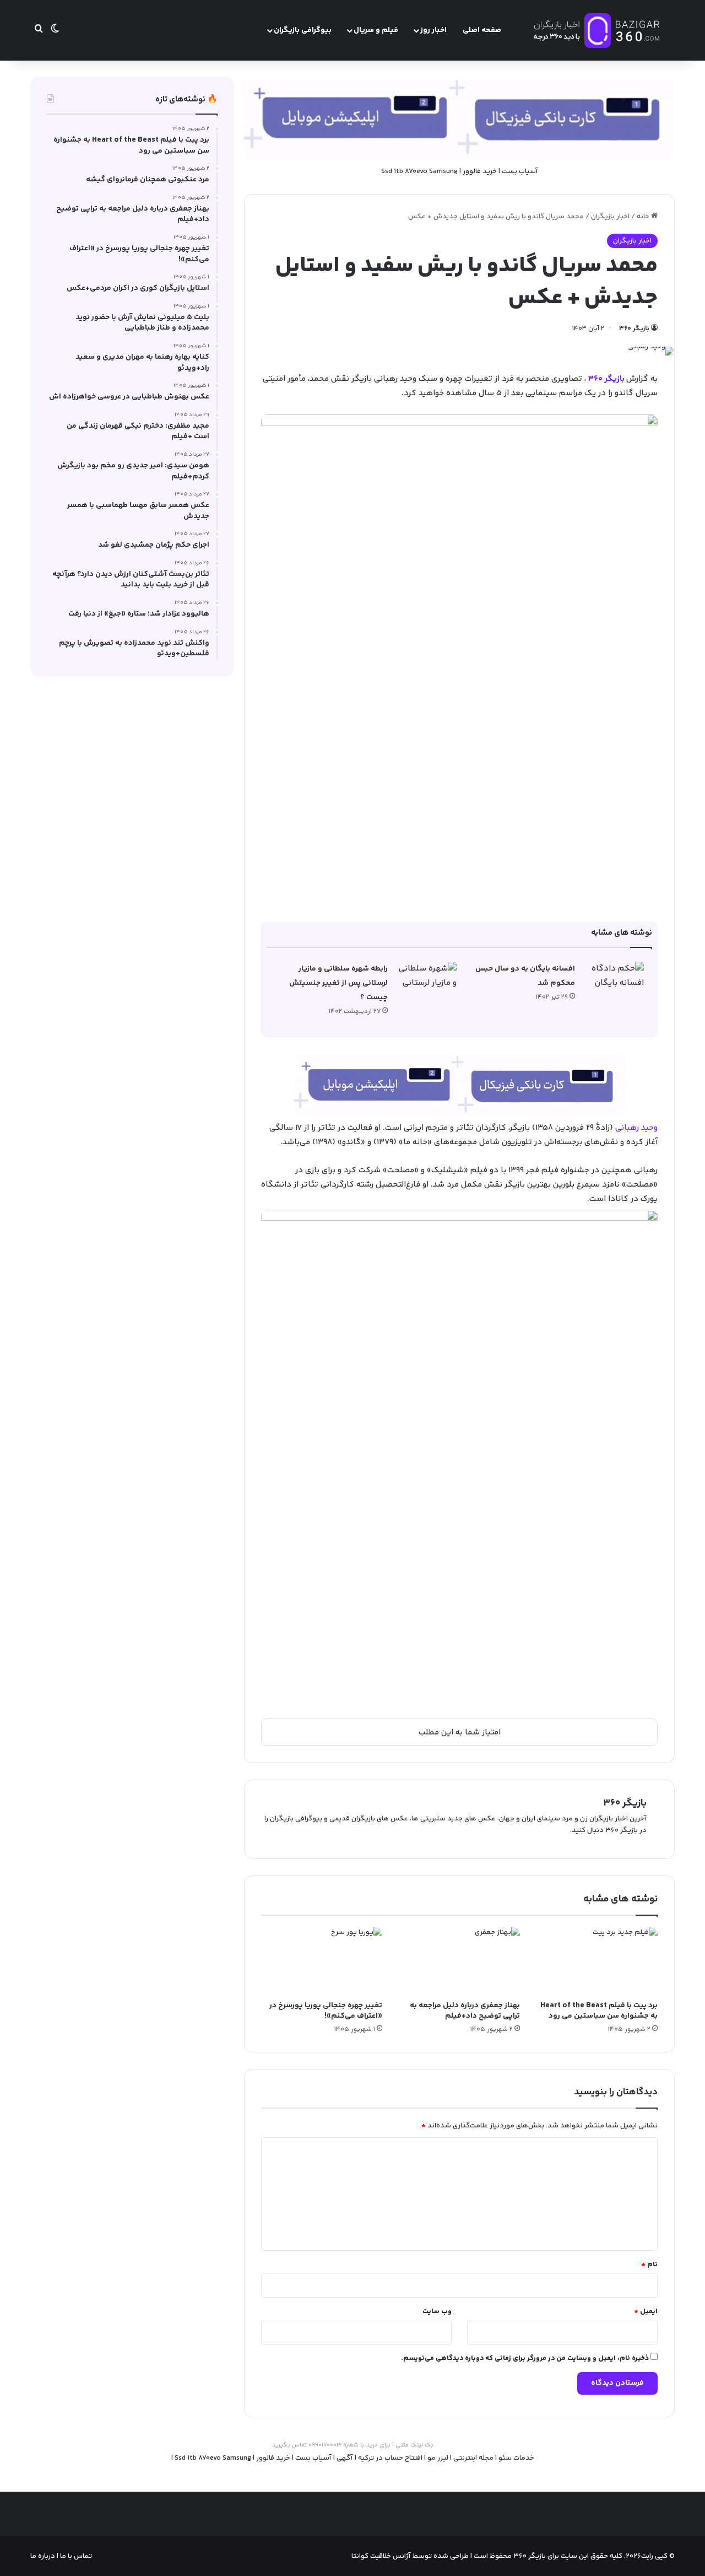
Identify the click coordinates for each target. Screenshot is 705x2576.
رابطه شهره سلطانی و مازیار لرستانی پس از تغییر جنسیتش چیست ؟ (338, 983)
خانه (644, 217)
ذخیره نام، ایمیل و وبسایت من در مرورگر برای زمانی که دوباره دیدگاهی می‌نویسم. (525, 2358)
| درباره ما (44, 2556)
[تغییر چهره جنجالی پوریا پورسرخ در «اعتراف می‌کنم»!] (322, 1961)
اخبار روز (433, 30)
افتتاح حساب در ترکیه (390, 2458)
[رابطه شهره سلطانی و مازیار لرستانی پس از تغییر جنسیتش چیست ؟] (426, 982)
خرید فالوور (480, 171)
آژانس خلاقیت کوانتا (381, 2556)
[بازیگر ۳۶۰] (597, 30)
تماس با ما (75, 2556)
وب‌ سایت (437, 2311)
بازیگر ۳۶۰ (634, 329)
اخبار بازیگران (610, 217)
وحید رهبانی (636, 1128)
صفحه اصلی (482, 30)
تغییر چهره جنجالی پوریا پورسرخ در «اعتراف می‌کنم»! (326, 2011)
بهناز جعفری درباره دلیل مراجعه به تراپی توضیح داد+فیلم (465, 2011)
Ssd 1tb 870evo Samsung (419, 171)
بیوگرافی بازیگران (303, 30)
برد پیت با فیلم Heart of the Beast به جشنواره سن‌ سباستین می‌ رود (599, 2011)
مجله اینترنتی (473, 2458)
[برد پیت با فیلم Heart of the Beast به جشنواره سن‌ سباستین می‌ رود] (597, 1961)
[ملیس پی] (459, 1085)
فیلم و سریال (376, 30)
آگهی (345, 2458)
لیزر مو (438, 2458)
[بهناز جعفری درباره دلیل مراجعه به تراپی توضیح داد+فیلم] (459, 1961)
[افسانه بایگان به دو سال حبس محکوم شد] (614, 982)
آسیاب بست (520, 171)
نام (649, 2265)
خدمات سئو (516, 2458)
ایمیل (646, 2311)
